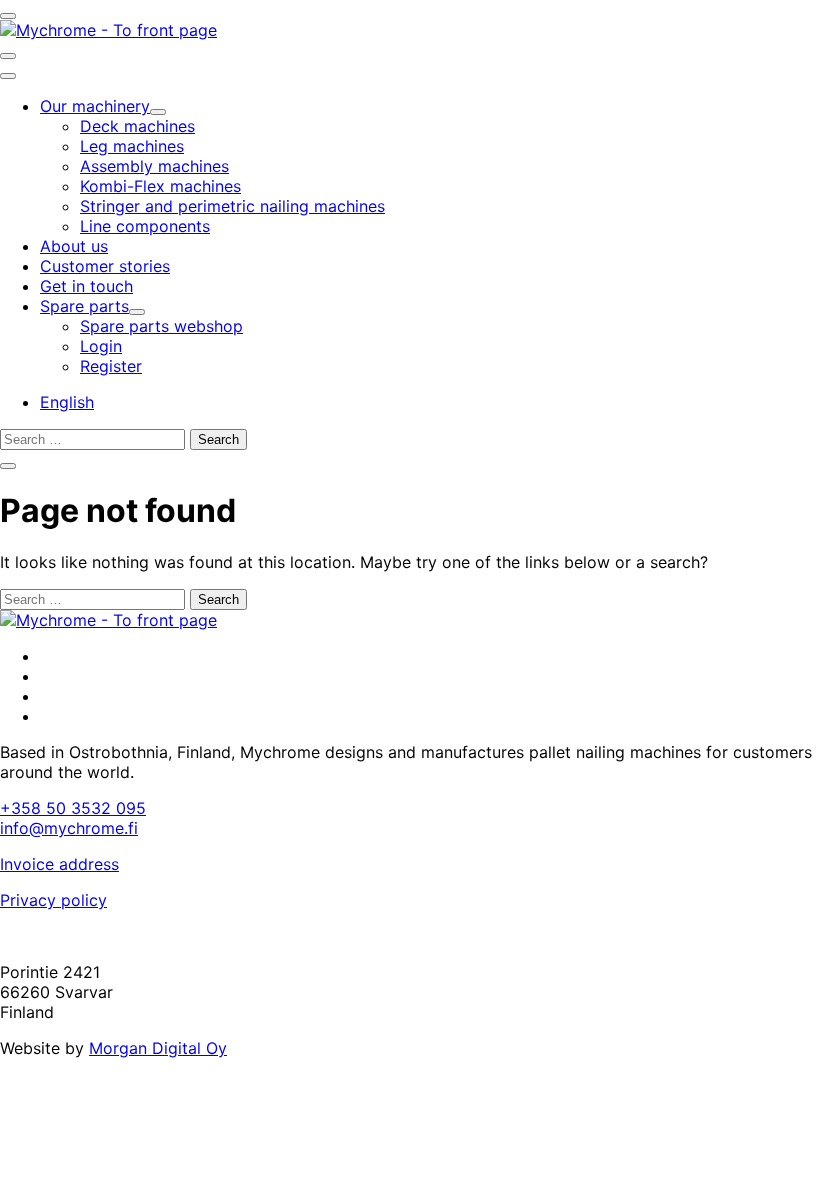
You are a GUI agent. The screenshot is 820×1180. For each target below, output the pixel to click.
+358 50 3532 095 (73, 808)
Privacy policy (53, 900)
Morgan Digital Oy (158, 1048)
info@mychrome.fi (69, 828)
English (67, 402)
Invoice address (59, 864)
